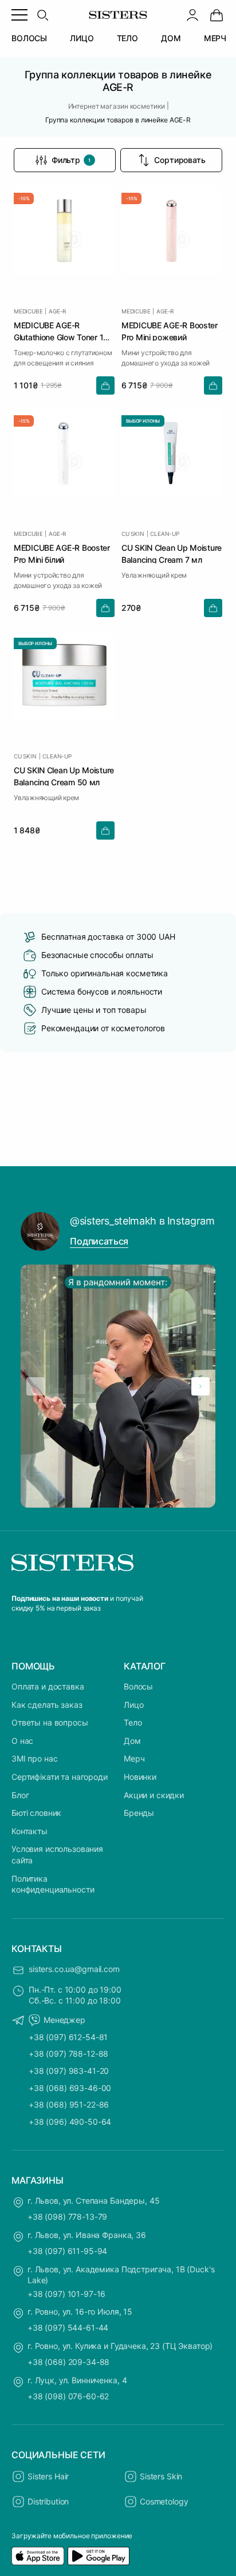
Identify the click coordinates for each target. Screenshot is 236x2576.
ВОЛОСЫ (29, 38)
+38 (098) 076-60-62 (68, 2396)
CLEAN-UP (164, 534)
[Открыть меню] (19, 15)
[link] (217, 15)
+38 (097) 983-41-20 (69, 2071)
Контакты (29, 1831)
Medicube (28, 311)
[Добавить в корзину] (105, 385)
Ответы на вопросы (50, 1722)
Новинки (140, 1777)
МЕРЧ (215, 38)
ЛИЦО (82, 38)
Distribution (48, 2501)
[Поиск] (42, 15)
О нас (22, 1741)
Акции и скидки (154, 1795)
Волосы (138, 1686)
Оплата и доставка (48, 1686)
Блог (20, 1795)
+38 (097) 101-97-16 (66, 2294)
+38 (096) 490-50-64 (70, 2122)
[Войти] (192, 15)
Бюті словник (36, 1813)
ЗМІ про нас (34, 1758)
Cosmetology (164, 2501)
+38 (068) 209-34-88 (68, 2362)
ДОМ (171, 38)
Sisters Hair (48, 2476)
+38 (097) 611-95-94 (67, 2251)
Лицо (133, 1705)
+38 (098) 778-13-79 (67, 2217)
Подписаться (99, 1241)
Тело (133, 1722)
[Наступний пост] (200, 1386)
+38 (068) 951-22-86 (69, 2104)
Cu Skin (133, 534)
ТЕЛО (127, 38)
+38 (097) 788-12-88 (68, 2054)
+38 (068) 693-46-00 (70, 2088)
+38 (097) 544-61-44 (68, 2327)
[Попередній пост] (36, 1386)
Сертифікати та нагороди (60, 1777)
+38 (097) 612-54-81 (68, 2037)
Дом (132, 1741)
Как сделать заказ (47, 1705)
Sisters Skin (161, 2476)
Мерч (134, 1758)
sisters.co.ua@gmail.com (74, 1969)
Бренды (139, 1813)
